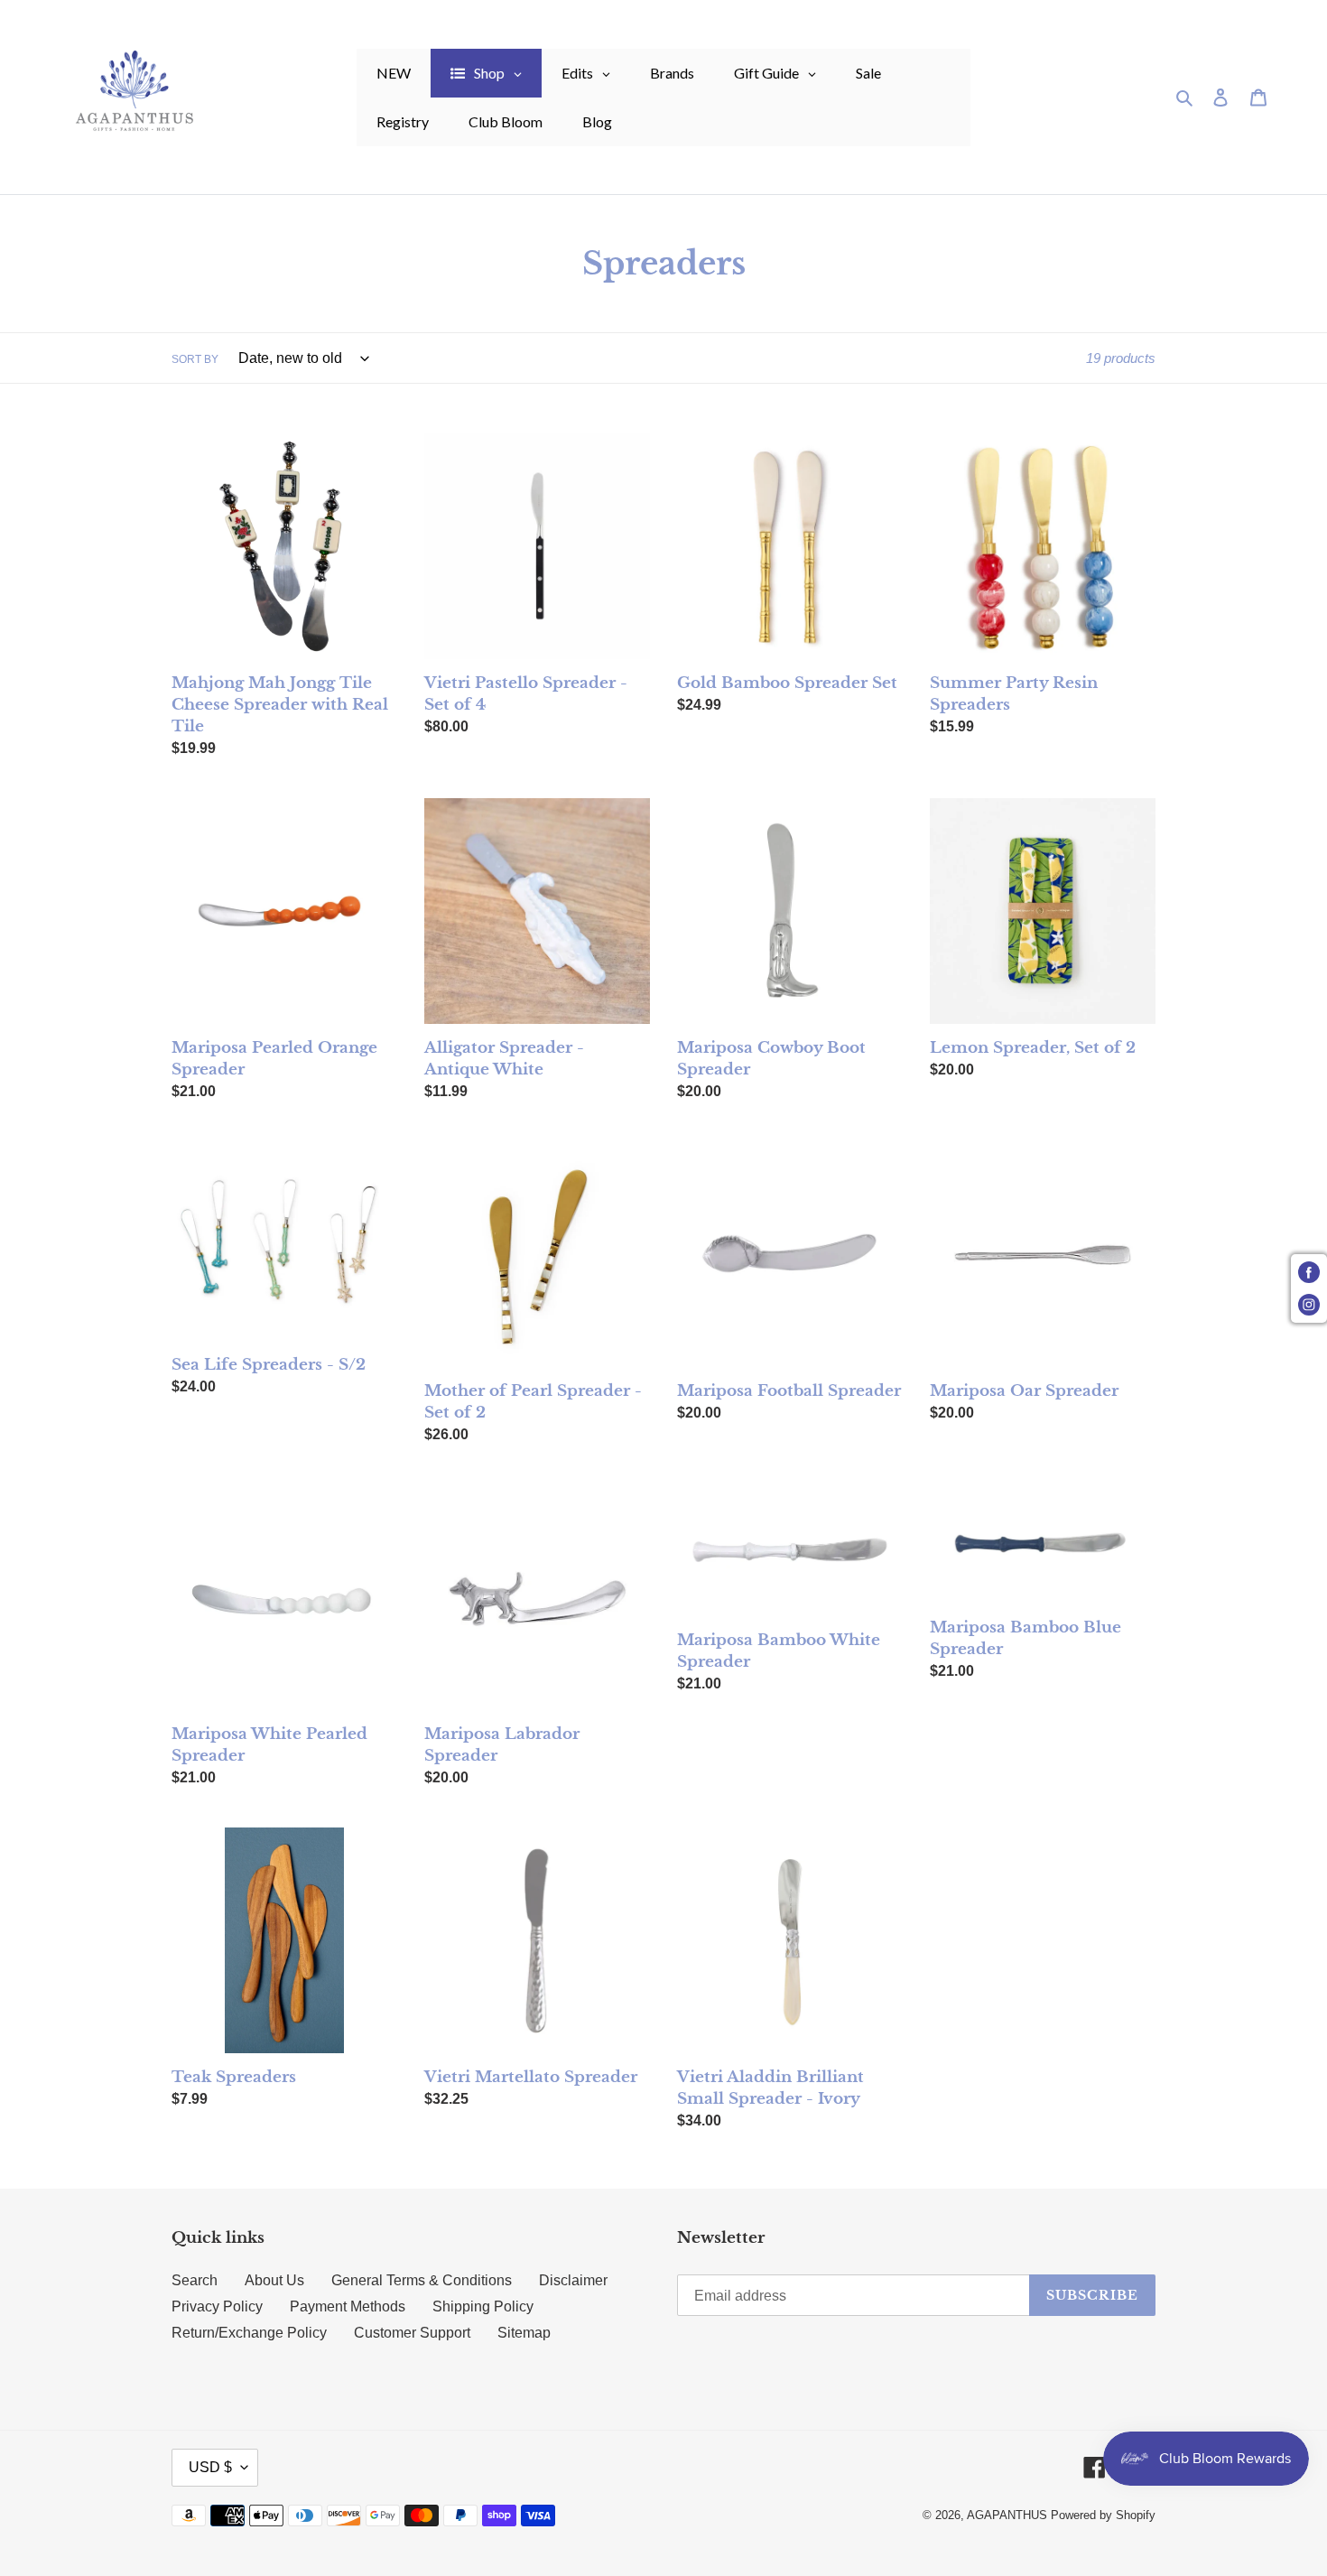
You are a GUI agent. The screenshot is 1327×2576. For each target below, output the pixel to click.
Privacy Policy (217, 2306)
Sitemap (524, 2333)
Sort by (195, 359)
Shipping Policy (483, 2306)
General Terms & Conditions (422, 2280)
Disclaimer (573, 2280)
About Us (274, 2280)
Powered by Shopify (1103, 2515)
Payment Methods (348, 2306)
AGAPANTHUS (1007, 2515)
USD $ (210, 2467)
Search (195, 2280)
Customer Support (412, 2333)
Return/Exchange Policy (249, 2333)
